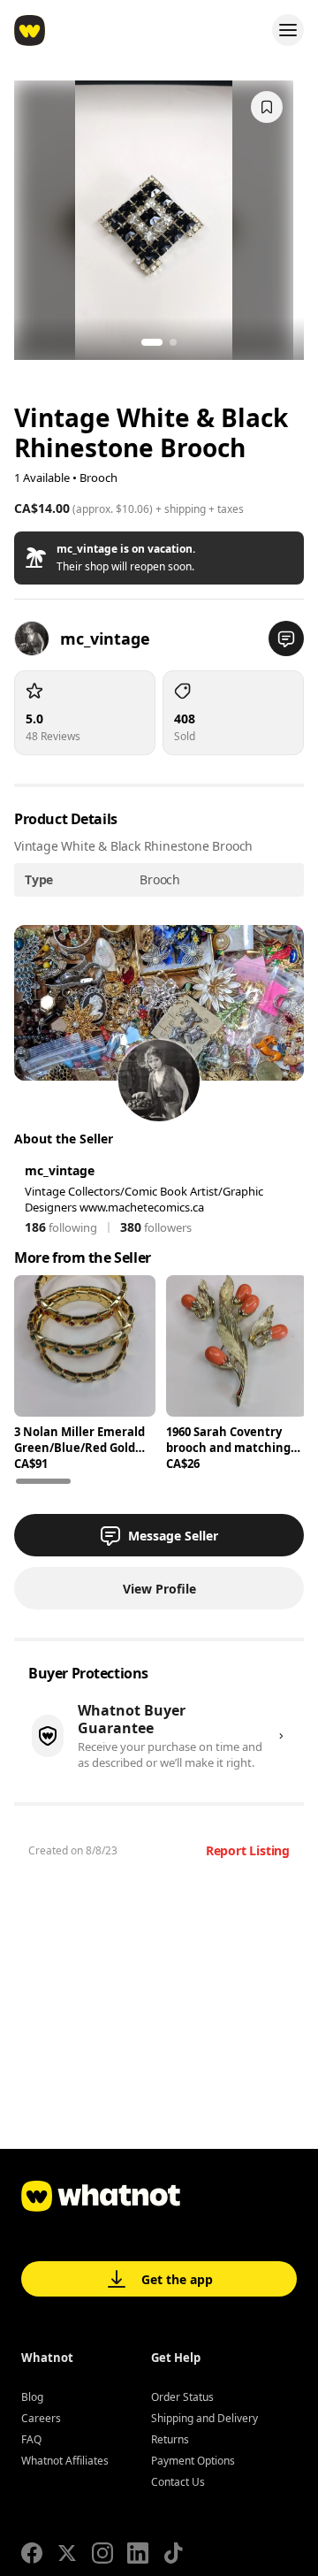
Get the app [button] (177, 2279)
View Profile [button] (159, 1589)
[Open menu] (288, 30)
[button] (159, 558)
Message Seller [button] (173, 1536)
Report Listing (248, 1850)
